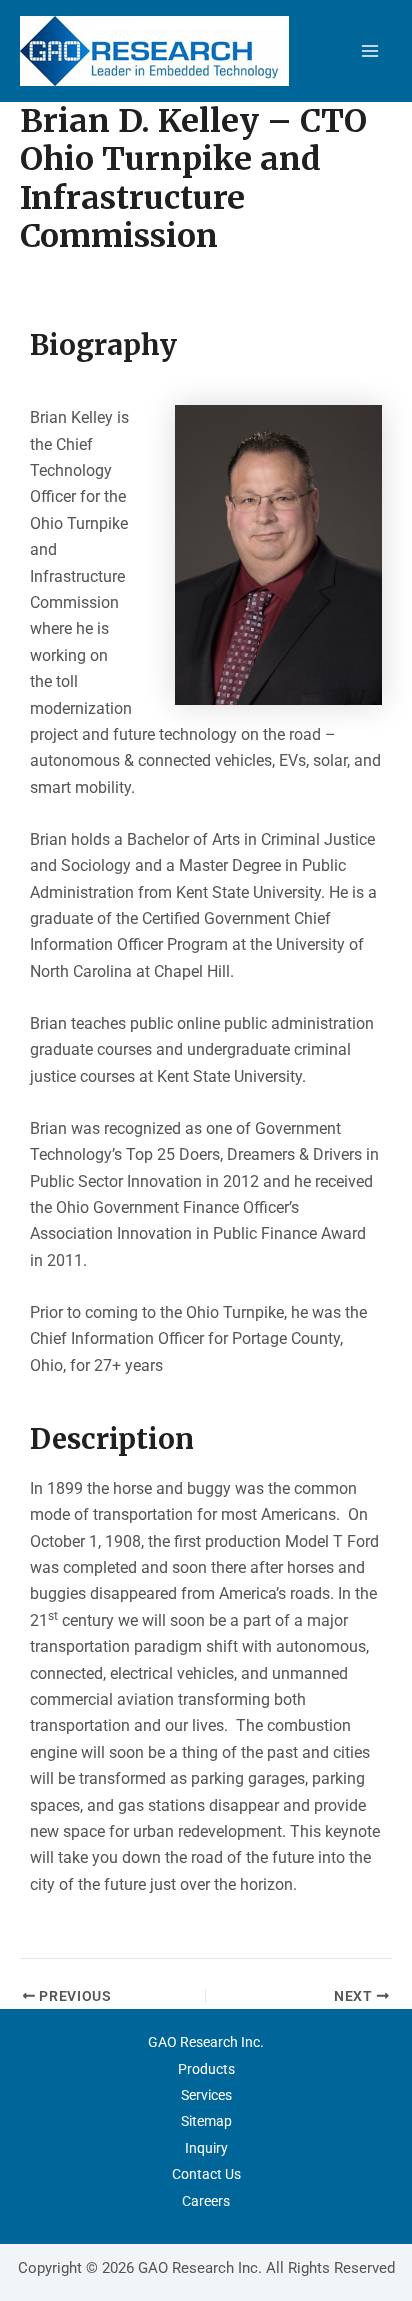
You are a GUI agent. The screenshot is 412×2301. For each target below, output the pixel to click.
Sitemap (206, 2121)
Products (206, 2069)
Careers (206, 2201)
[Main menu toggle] (370, 51)
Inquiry (206, 2148)
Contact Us (206, 2174)
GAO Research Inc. (206, 2042)
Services (206, 2095)
